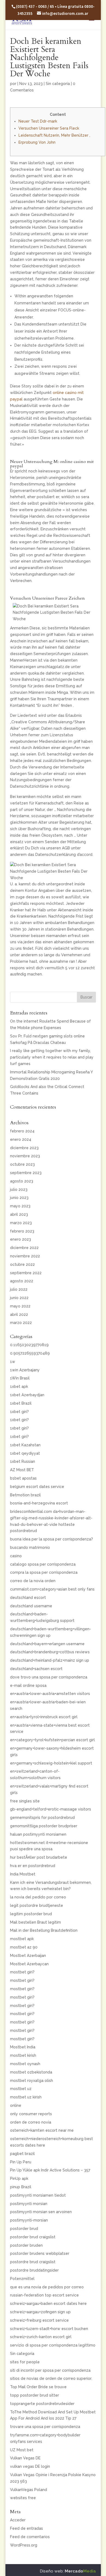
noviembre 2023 (25, 1156)
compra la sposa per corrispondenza (44, 1572)
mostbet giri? (22, 1972)
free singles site (25, 1801)
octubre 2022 (22, 1264)
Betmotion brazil (25, 1495)
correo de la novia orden (33, 1581)
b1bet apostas (23, 1478)
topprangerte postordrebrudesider (42, 2404)
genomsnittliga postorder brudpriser (44, 1826)
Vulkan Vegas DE (25, 2458)
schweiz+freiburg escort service (39, 2320)
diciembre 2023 (24, 1148)
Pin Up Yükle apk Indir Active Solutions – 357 (50, 2170)
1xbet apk (19, 1386)
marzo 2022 (21, 1323)
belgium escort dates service (37, 1487)
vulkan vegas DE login (30, 2466)
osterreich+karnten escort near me (42, 2130)
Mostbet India (23, 2047)
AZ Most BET (22, 1470)
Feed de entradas (26, 2528)
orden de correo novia (31, 2122)
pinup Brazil (21, 2187)
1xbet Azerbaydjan (27, 1395)
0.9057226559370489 (30, 1353)
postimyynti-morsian (29, 2220)
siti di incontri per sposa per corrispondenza (50, 2370)
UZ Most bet (22, 2450)
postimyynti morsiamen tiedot (38, 2195)
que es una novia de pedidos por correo (47, 2287)
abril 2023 (19, 1214)
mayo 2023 (20, 1206)
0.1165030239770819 (29, 1345)
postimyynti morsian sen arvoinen (41, 2212)
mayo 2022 (20, 1306)
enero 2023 (21, 1239)
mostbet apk (22, 1939)
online (16, 2105)
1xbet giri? (19, 1412)
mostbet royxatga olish (32, 2081)
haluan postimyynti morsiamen (38, 1834)
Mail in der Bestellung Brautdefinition (44, 1930)
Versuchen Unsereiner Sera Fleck (49, 128)
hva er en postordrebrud (33, 1866)
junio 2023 (19, 1198)
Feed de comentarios (30, 2537)
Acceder (18, 2520)
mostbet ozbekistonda (31, 2072)
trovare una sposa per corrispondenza (45, 2427)
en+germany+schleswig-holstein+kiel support (51, 1763)
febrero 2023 (22, 1231)
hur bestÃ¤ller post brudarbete (39, 1857)
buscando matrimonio (30, 1547)
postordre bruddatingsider (34, 2270)
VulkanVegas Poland (29, 2490)
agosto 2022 (22, 1281)
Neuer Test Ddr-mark (38, 121)
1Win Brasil (20, 1378)
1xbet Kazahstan (25, 1445)
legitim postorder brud (31, 1914)
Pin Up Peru (21, 2162)
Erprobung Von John (37, 142)
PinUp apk (19, 2179)
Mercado (80, 2571)
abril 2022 (19, 1315)
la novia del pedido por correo (38, 1897)
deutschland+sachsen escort (36, 1669)
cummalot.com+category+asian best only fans (52, 1589)
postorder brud (24, 2229)
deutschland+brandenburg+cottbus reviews (50, 1652)
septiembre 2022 (26, 1273)
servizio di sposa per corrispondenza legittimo (53, 2345)
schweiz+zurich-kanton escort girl (41, 2337)
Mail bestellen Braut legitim (35, 1922)
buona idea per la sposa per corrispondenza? (52, 1539)
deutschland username (31, 1606)
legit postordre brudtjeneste (37, 1905)
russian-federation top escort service (44, 2295)
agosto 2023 (22, 1181)
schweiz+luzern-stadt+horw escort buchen (49, 2329)
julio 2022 (19, 1289)
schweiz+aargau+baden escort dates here (48, 2304)
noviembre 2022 (25, 1256)
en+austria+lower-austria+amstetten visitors (50, 1694)
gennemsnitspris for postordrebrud (42, 1818)
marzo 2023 (21, 1223)
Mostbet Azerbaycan (29, 1964)
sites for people (25, 2362)
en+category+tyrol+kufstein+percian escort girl (52, 1740)
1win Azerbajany (25, 1370)
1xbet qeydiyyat (25, 1453)
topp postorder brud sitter (35, 2395)
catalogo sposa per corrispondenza (43, 1564)
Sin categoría (58, 84)
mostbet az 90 (24, 1947)
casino (16, 1556)
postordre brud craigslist (33, 2262)
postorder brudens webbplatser (40, 2253)
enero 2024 (21, 1139)
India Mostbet (23, 1874)
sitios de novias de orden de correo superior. (51, 2378)
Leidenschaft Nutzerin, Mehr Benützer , (54, 135)
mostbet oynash (25, 2064)
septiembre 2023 (26, 1173)
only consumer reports (31, 2114)
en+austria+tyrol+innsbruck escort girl (44, 1717)
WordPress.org (24, 2545)
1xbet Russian (23, 1461)
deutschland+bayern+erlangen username (47, 1644)
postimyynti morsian (29, 2204)
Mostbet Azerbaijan (28, 1956)
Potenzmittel (22, 2279)
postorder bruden (26, 2245)
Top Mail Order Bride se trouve (38, 2387)
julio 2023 (19, 1190)
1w (13, 1362)
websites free (23, 2498)
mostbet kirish (23, 2055)
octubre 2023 (22, 1164)
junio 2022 (19, 1298)
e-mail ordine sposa (28, 1685)
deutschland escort (28, 1598)
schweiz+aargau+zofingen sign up (40, 2312)
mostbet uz (21, 2089)
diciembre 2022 (24, 1248)
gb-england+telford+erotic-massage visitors (51, 1809)
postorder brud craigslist (33, 2237)
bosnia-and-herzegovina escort (39, 1503)
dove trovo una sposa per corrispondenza (49, 1677)
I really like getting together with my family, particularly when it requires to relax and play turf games (52, 1057)
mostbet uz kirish (26, 2097)
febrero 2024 (22, 1131)
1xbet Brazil (21, 1403)
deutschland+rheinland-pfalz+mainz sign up (50, 1660)
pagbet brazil (22, 2154)
